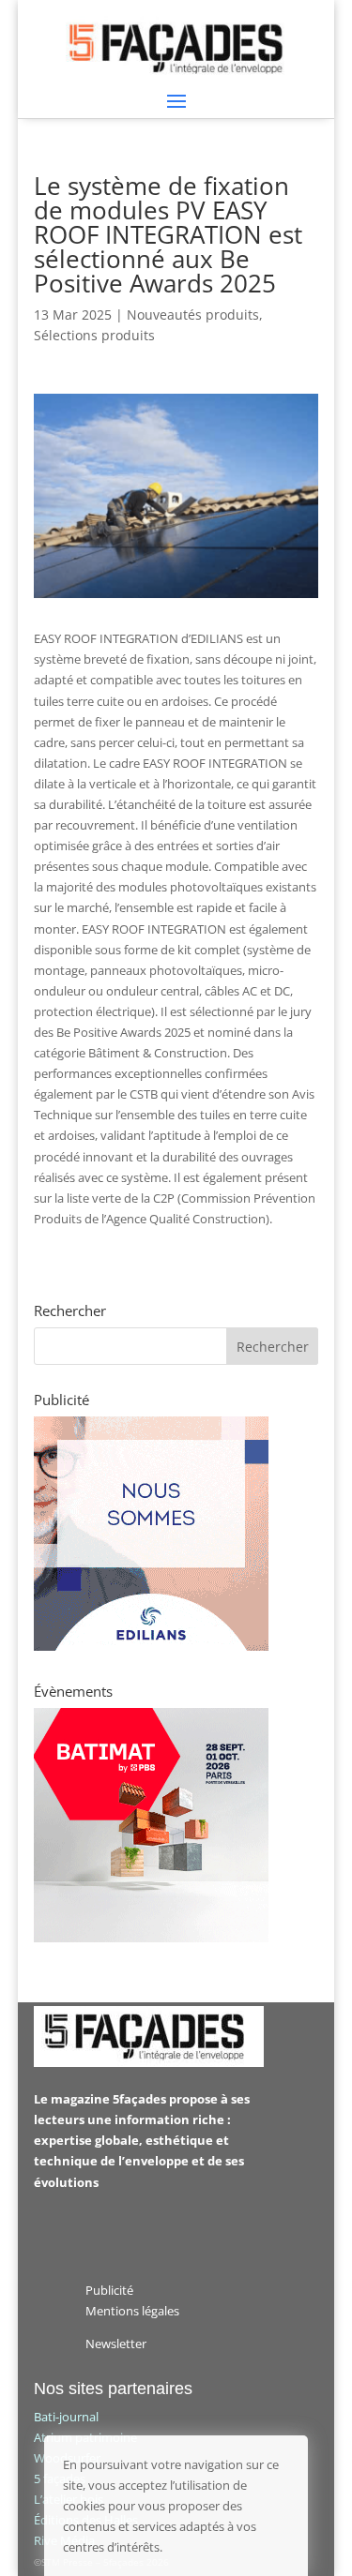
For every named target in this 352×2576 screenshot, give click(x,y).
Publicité (109, 2290)
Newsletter (116, 2344)
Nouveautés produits (193, 315)
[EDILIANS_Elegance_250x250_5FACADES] (151, 1646)
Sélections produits (94, 335)
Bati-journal (66, 2417)
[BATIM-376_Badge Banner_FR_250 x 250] (151, 1938)
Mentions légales (132, 2311)
